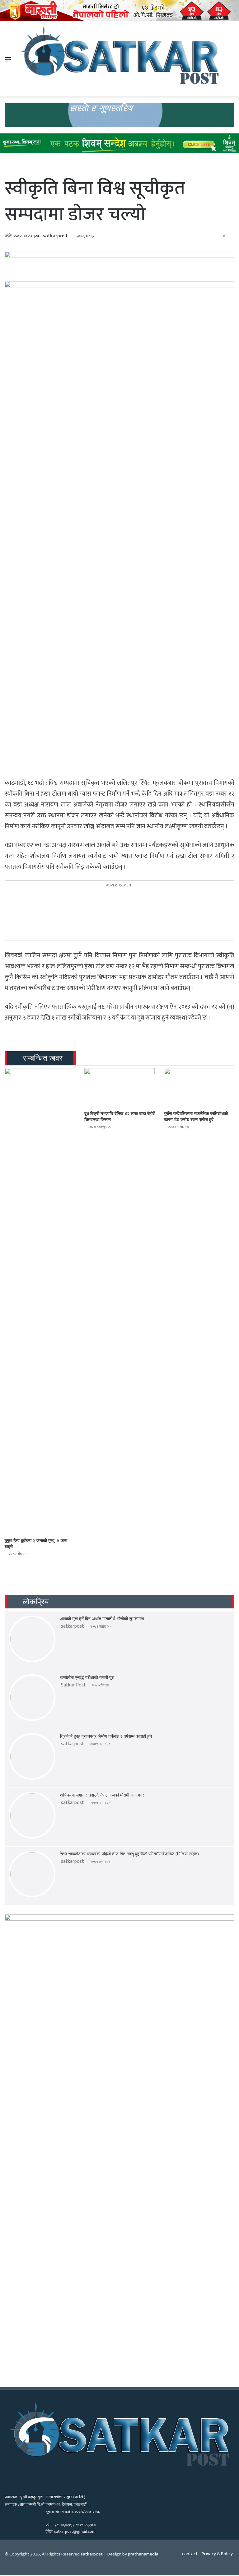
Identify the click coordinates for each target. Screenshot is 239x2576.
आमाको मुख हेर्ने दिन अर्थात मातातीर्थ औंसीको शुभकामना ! (103, 1619)
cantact (190, 2554)
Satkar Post (73, 1685)
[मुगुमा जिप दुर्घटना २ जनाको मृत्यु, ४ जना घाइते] (40, 1301)
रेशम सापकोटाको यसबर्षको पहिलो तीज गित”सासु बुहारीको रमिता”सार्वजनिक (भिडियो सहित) (129, 1854)
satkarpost (55, 236)
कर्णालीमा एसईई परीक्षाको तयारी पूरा (87, 1678)
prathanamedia (143, 2554)
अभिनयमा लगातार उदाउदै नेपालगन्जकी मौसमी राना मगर (102, 1795)
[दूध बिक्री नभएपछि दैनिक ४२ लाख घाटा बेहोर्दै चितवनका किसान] (119, 1088)
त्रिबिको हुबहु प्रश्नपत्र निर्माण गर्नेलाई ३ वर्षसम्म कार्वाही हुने (106, 1736)
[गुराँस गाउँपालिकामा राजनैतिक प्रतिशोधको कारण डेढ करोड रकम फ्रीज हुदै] (199, 1088)
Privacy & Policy (217, 2554)
